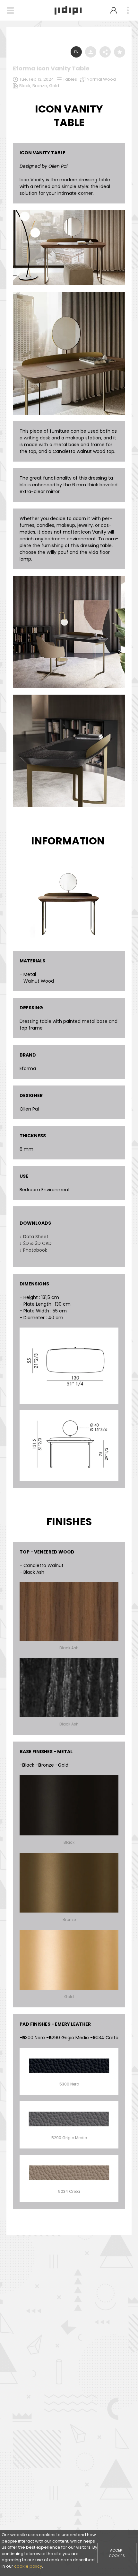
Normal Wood (101, 79)
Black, (26, 86)
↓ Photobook (33, 1250)
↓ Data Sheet (34, 1237)
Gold (54, 86)
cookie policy (28, 2566)
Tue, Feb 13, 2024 (37, 79)
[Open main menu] (128, 10)
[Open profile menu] (114, 10)
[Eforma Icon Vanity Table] (69, 212)
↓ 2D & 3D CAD (36, 1243)
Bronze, (41, 86)
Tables (70, 79)
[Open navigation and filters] (10, 10)
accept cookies (117, 2553)
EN (76, 52)
